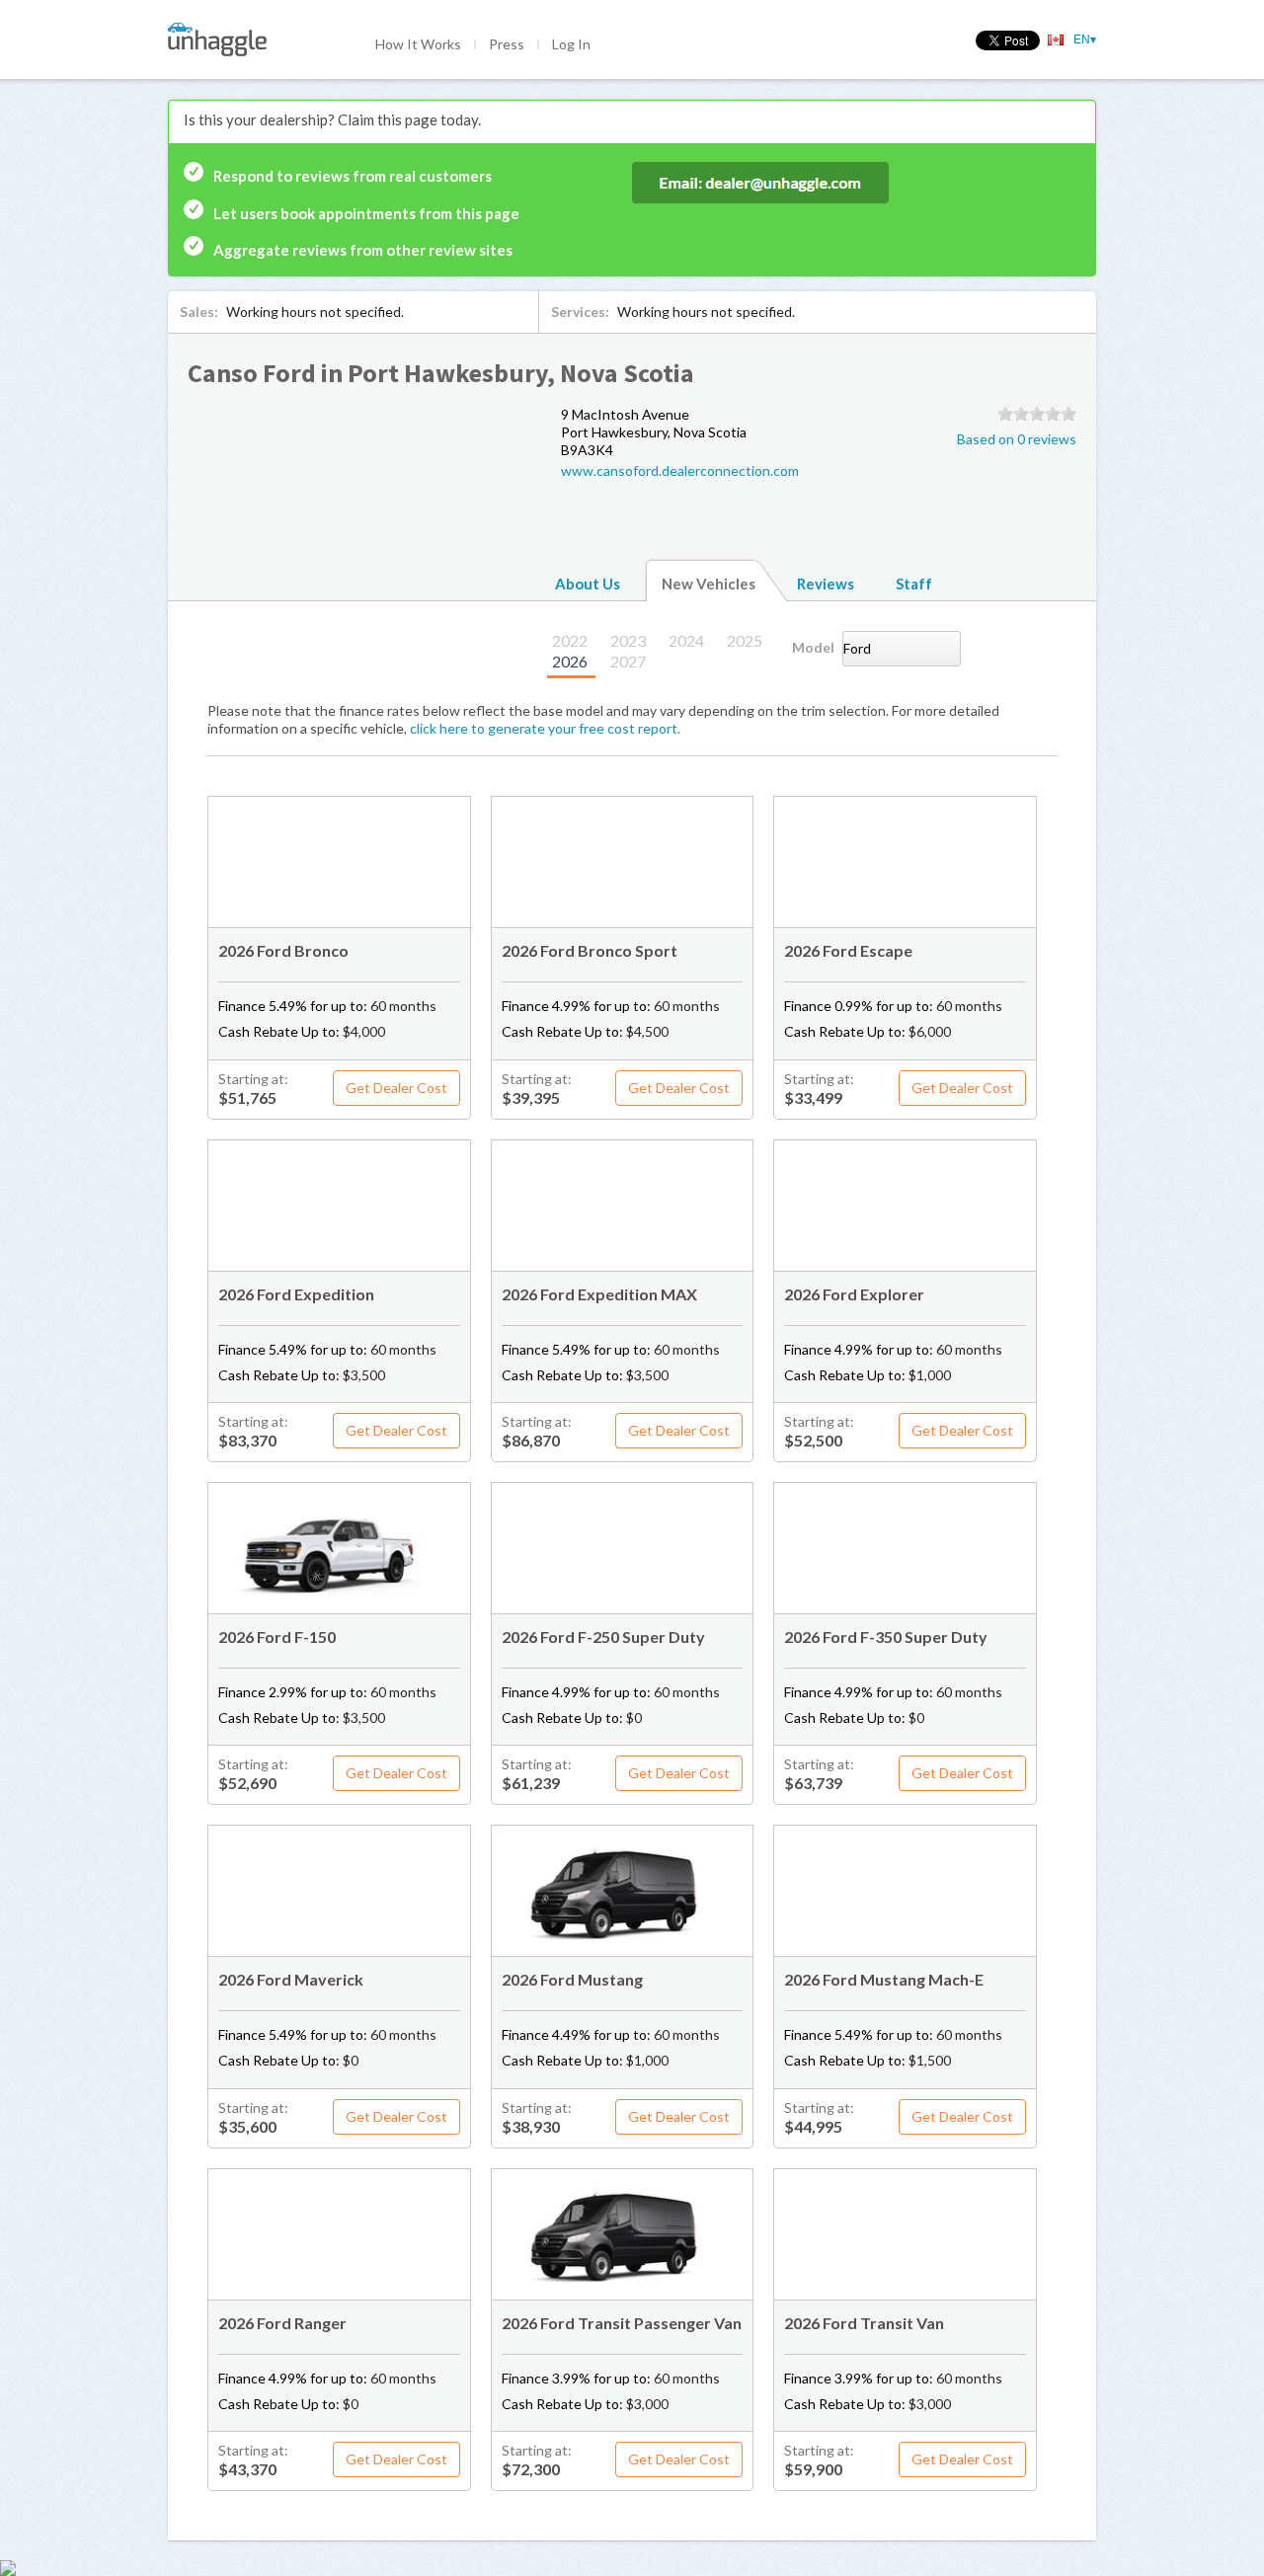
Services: (580, 312)
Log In (571, 44)
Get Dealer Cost (396, 1088)
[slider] (1037, 414)
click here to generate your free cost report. (545, 728)
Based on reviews (1017, 439)
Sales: (199, 312)
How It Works (418, 44)
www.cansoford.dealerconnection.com (680, 470)
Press (507, 44)
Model (813, 647)
